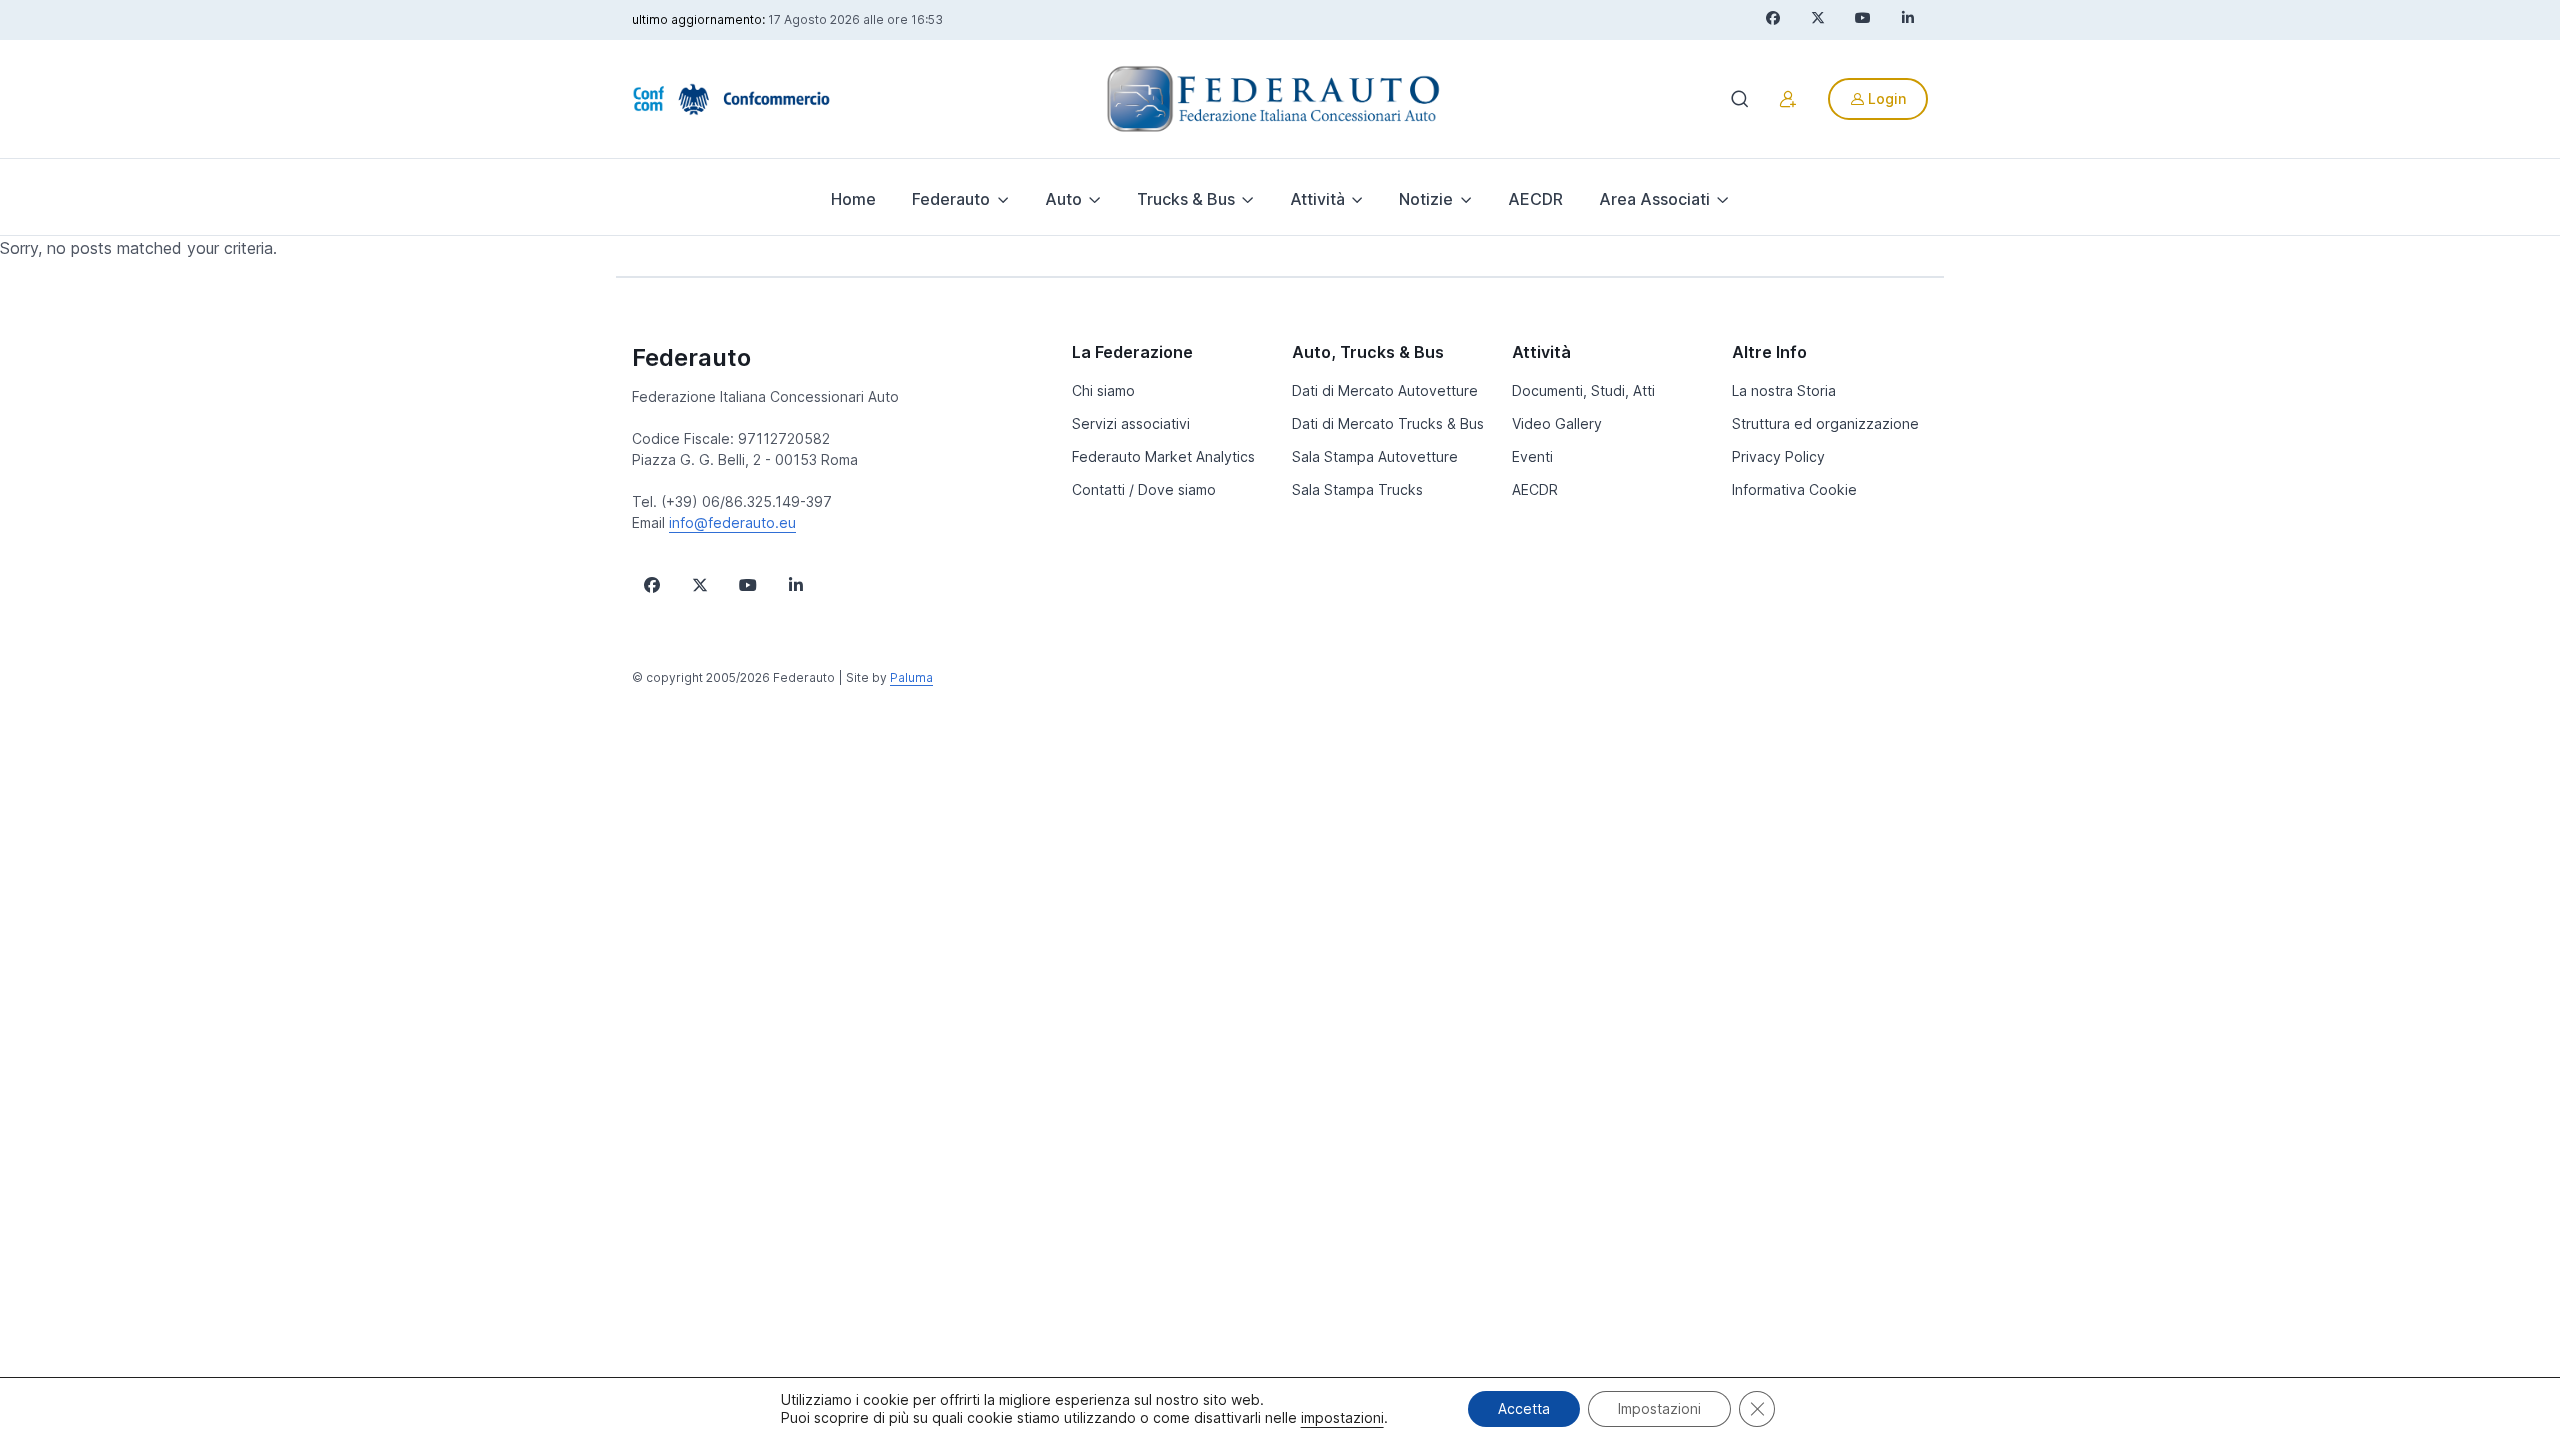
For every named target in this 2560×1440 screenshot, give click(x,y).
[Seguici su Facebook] (652, 585)
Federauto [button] (951, 199)
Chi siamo (1103, 390)
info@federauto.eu (732, 522)
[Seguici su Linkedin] (796, 585)
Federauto (691, 357)
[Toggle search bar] (1740, 99)
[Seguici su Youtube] (748, 585)
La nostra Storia (1784, 390)
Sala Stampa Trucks (1357, 489)
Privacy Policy (1778, 456)
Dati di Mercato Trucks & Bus (1388, 423)
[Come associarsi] (1788, 99)
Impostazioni (1659, 1408)
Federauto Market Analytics (1163, 456)
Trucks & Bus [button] (1186, 199)
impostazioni (1342, 1417)
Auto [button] (1063, 199)
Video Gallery (1557, 423)
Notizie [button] (1426, 199)
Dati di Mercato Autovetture (1385, 390)
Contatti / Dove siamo (1144, 489)
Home (853, 199)
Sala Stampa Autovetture (1375, 456)
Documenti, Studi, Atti (1583, 390)
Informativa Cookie (1794, 489)
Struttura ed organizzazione (1825, 423)
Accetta (1524, 1408)
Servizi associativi (1131, 423)
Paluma (911, 677)
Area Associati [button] (1654, 199)
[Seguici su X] (700, 585)
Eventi (1532, 456)
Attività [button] (1317, 199)
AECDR (1535, 199)
